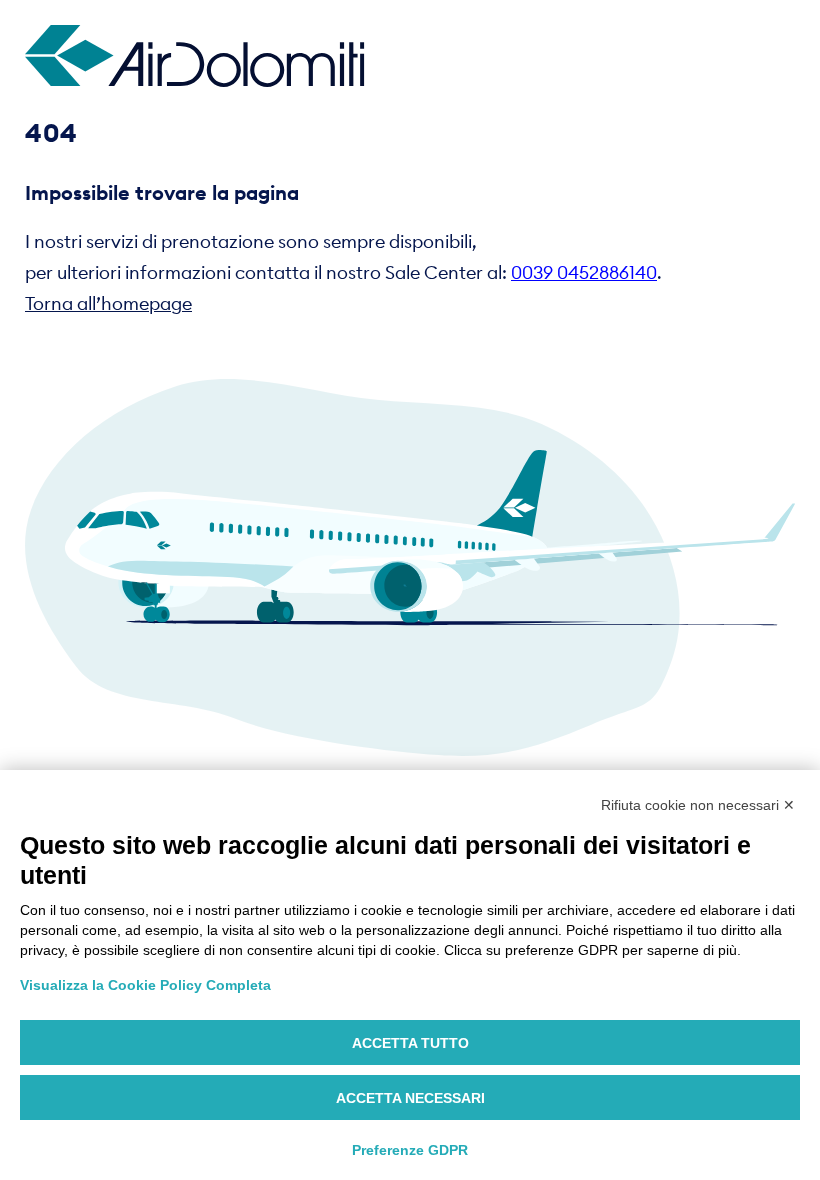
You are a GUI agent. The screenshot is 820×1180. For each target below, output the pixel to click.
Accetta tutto (410, 1043)
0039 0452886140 (584, 272)
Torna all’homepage (108, 303)
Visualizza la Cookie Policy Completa (145, 985)
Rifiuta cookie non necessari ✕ (698, 805)
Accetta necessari (410, 1098)
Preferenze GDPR (410, 1150)
